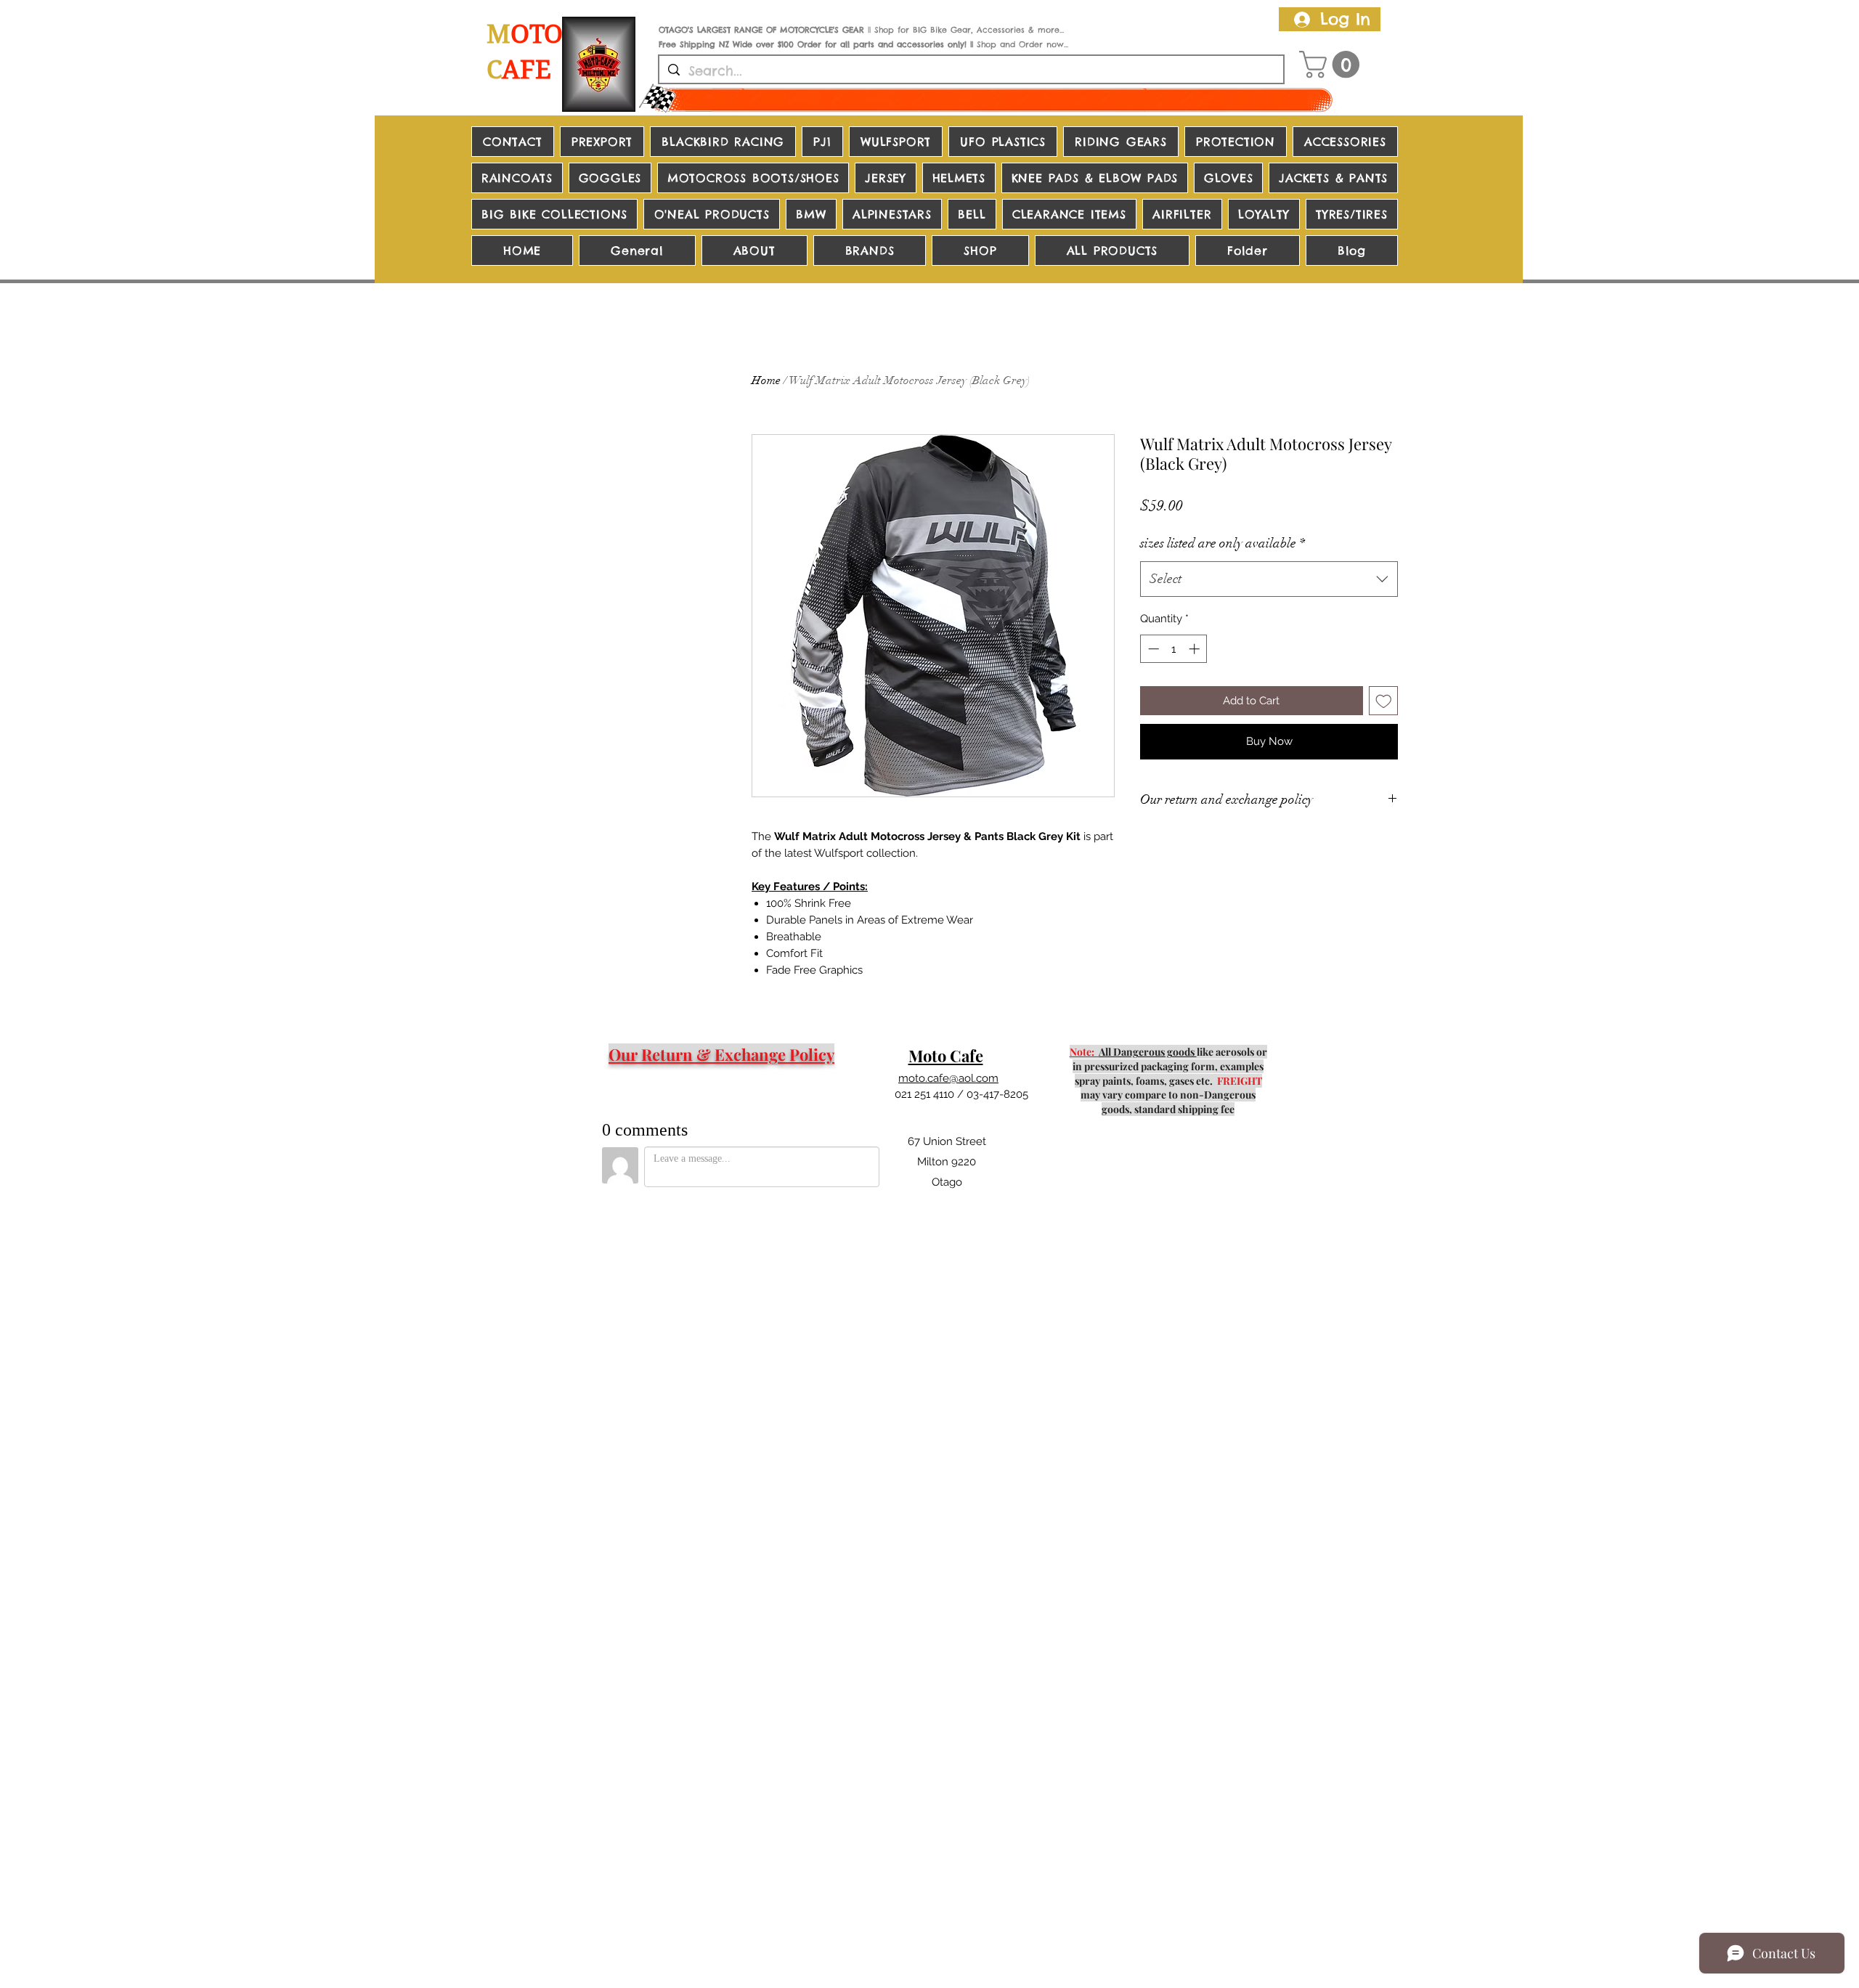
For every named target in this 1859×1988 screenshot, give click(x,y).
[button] (1333, 65)
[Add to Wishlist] (1384, 701)
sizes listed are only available (1223, 543)
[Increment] (1196, 649)
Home (766, 380)
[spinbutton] (1174, 649)
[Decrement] (1152, 649)
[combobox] (1269, 579)
